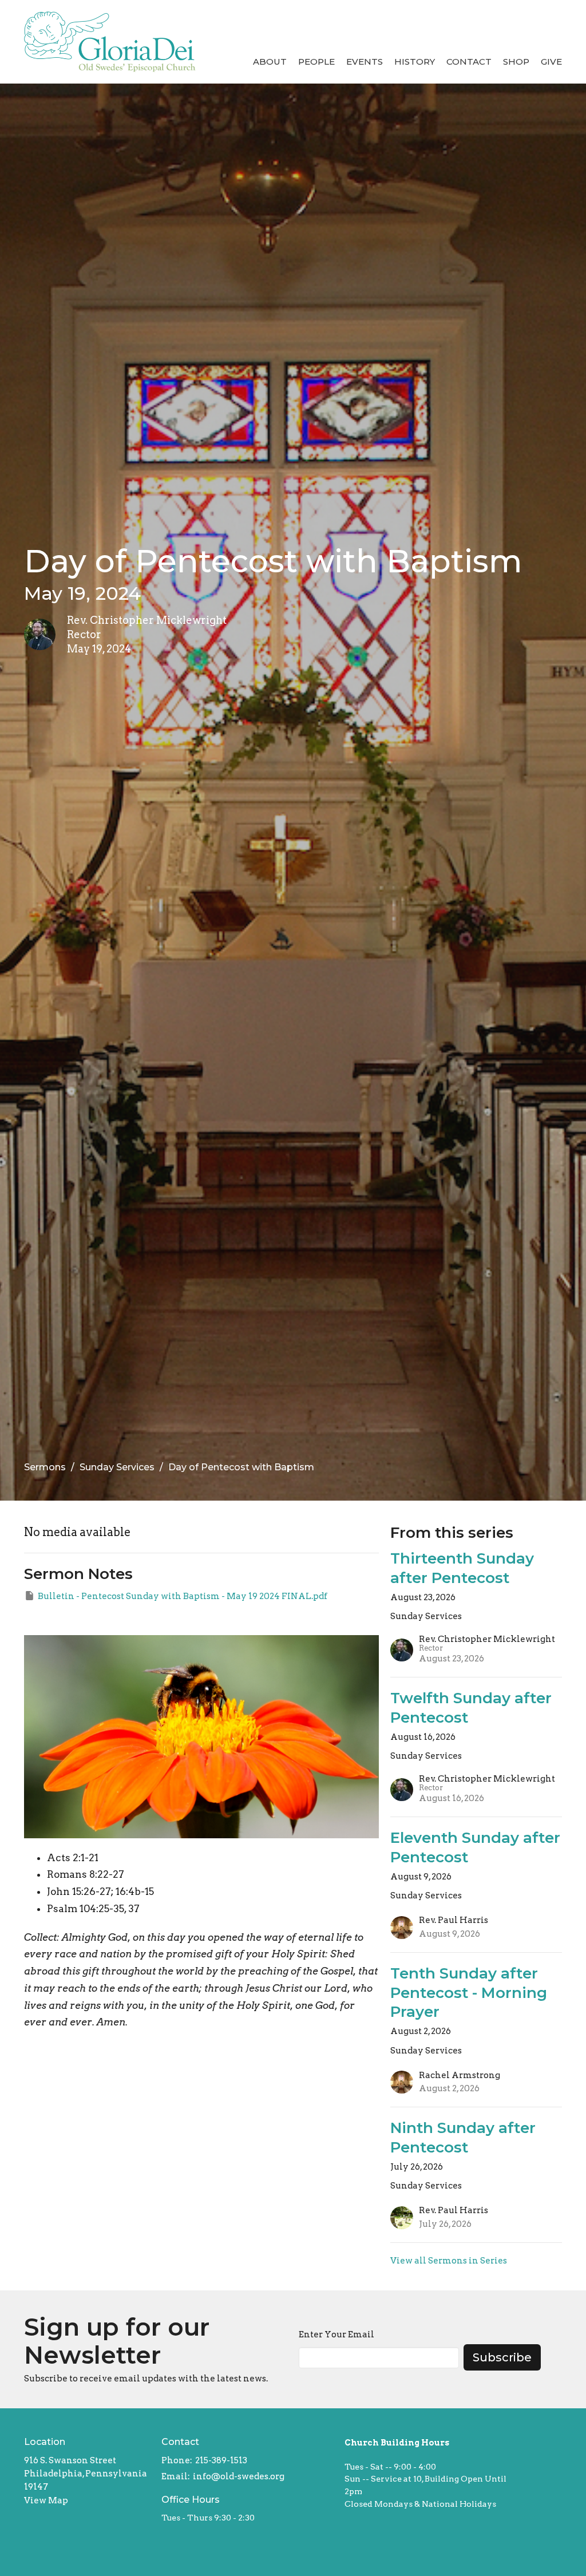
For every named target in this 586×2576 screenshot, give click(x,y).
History (415, 62)
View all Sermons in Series (449, 2261)
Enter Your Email (336, 2334)
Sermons (45, 1467)
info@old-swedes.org (239, 2476)
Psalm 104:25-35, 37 (93, 1909)
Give (551, 62)
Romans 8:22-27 (86, 1874)
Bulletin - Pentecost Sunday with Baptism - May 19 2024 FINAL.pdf (183, 1596)
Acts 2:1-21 (73, 1858)
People (316, 62)
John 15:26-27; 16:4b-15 (100, 1892)
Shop (516, 62)
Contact (469, 62)
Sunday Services (117, 1467)
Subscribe (502, 2357)
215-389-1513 (221, 2460)
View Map (46, 2500)
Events (365, 62)
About (270, 62)
